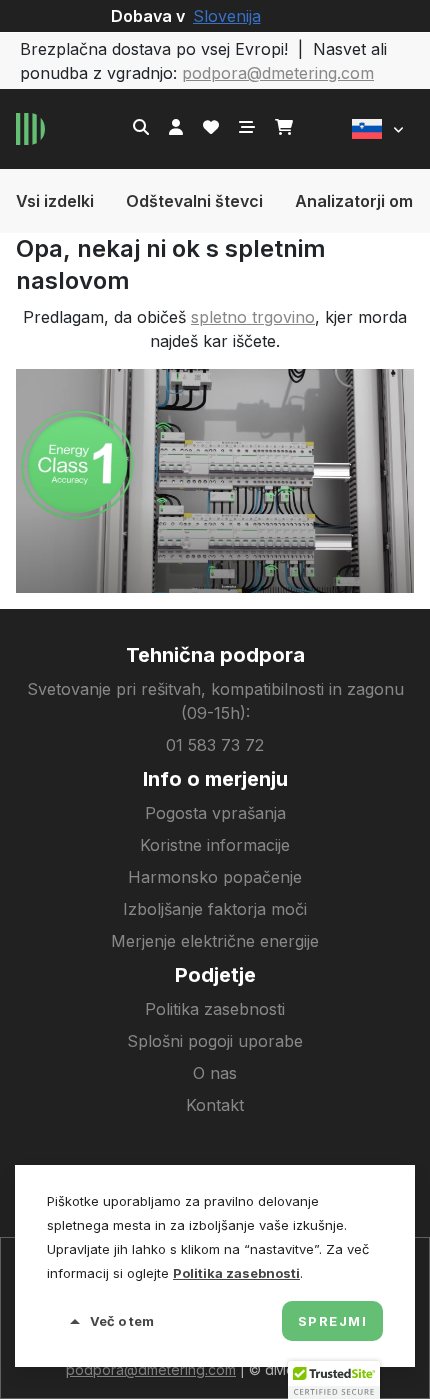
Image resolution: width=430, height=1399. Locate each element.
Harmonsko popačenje (215, 877)
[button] (378, 129)
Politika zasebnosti (215, 1009)
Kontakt (215, 1105)
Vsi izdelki (55, 201)
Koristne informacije (215, 845)
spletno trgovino (253, 317)
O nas (215, 1073)
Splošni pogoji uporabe (215, 1041)
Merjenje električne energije (215, 941)
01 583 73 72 (215, 745)
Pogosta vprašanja (215, 813)
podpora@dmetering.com (278, 73)
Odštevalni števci (194, 201)
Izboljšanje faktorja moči (215, 909)
